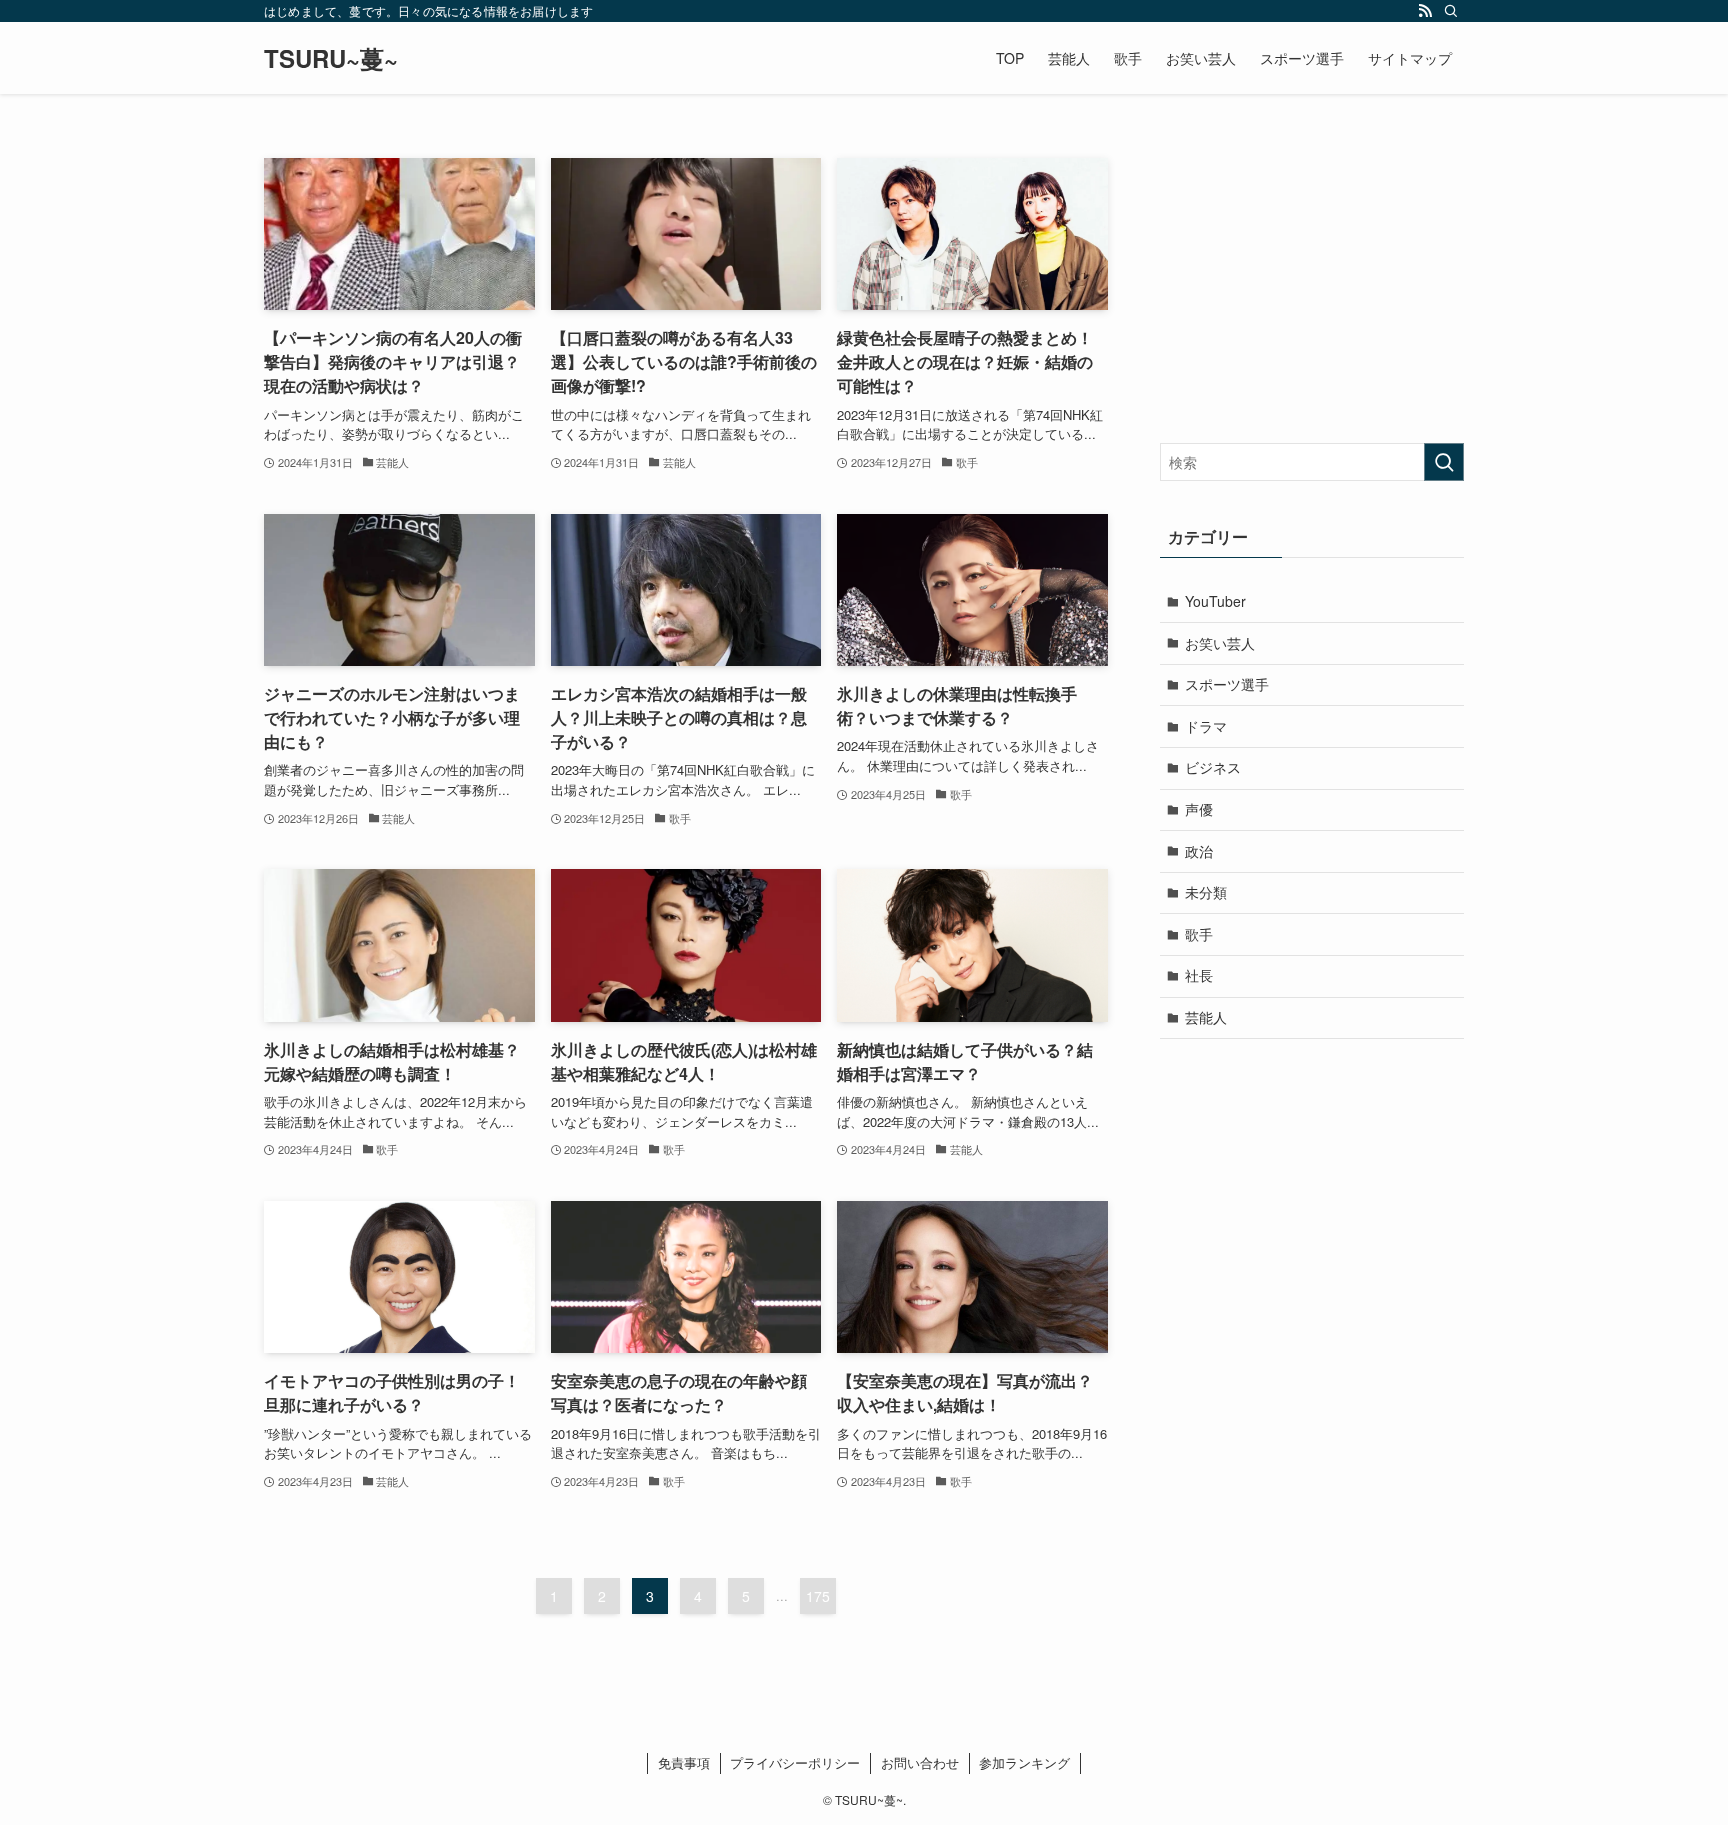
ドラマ (1206, 726)
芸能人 (1206, 1017)
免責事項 (684, 1762)
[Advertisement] (1312, 283)
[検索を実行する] (1444, 462)
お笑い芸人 (1220, 643)
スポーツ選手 (1227, 684)
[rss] (1425, 11)
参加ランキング (1024, 1762)
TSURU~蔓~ (331, 58)
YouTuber (1215, 601)
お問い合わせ (920, 1762)
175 (818, 1596)
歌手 (1199, 934)
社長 (1199, 975)
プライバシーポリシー (795, 1762)
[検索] (1451, 11)
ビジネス (1213, 767)
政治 (1199, 851)
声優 (1199, 809)
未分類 (1206, 892)
